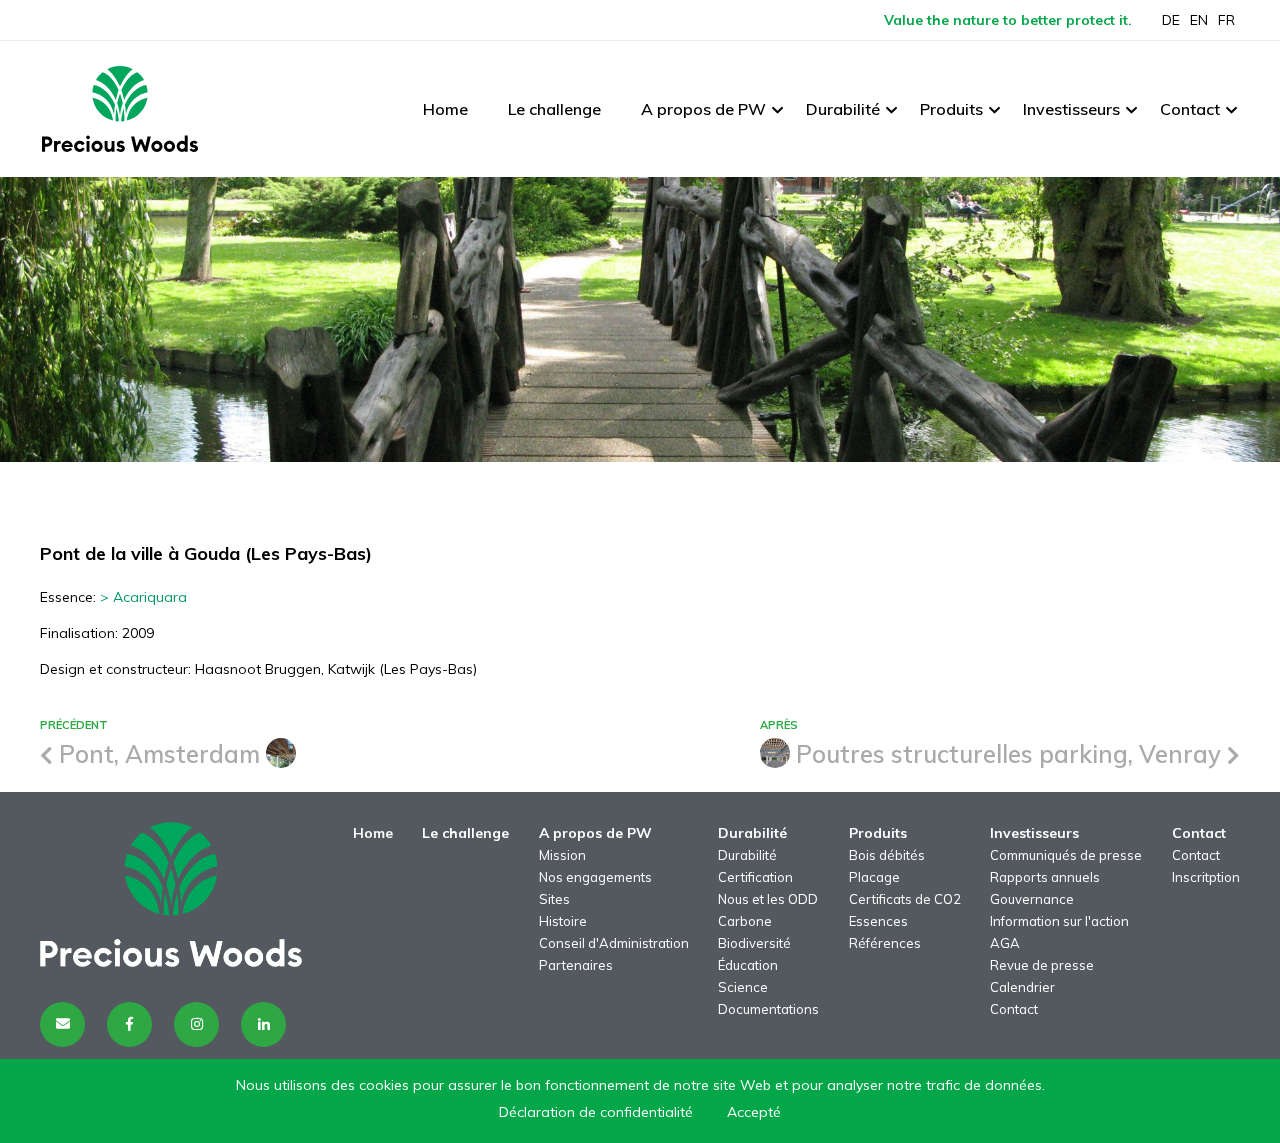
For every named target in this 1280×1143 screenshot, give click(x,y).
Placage (874, 877)
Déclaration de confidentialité (596, 1112)
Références (885, 943)
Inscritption (1206, 877)
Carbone (745, 921)
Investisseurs (1071, 109)
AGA (1005, 943)
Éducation (748, 965)
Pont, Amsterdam (159, 754)
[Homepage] (120, 109)
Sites (554, 899)
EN (1199, 20)
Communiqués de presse (1066, 855)
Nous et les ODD (768, 899)
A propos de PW (703, 109)
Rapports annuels (1045, 877)
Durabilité (843, 109)
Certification (755, 877)
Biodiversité (754, 943)
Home (445, 109)
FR (1226, 20)
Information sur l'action (1059, 921)
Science (743, 987)
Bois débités (887, 855)
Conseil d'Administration (614, 943)
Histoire (563, 921)
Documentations (768, 1009)
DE (1171, 20)
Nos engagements (595, 877)
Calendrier (1022, 987)
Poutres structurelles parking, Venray (1008, 754)
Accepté (754, 1112)
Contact (1190, 109)
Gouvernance (1032, 899)
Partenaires (576, 965)
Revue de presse (1042, 965)
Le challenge (554, 109)
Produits (951, 109)
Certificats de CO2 (905, 899)
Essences (878, 921)
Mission (562, 855)
